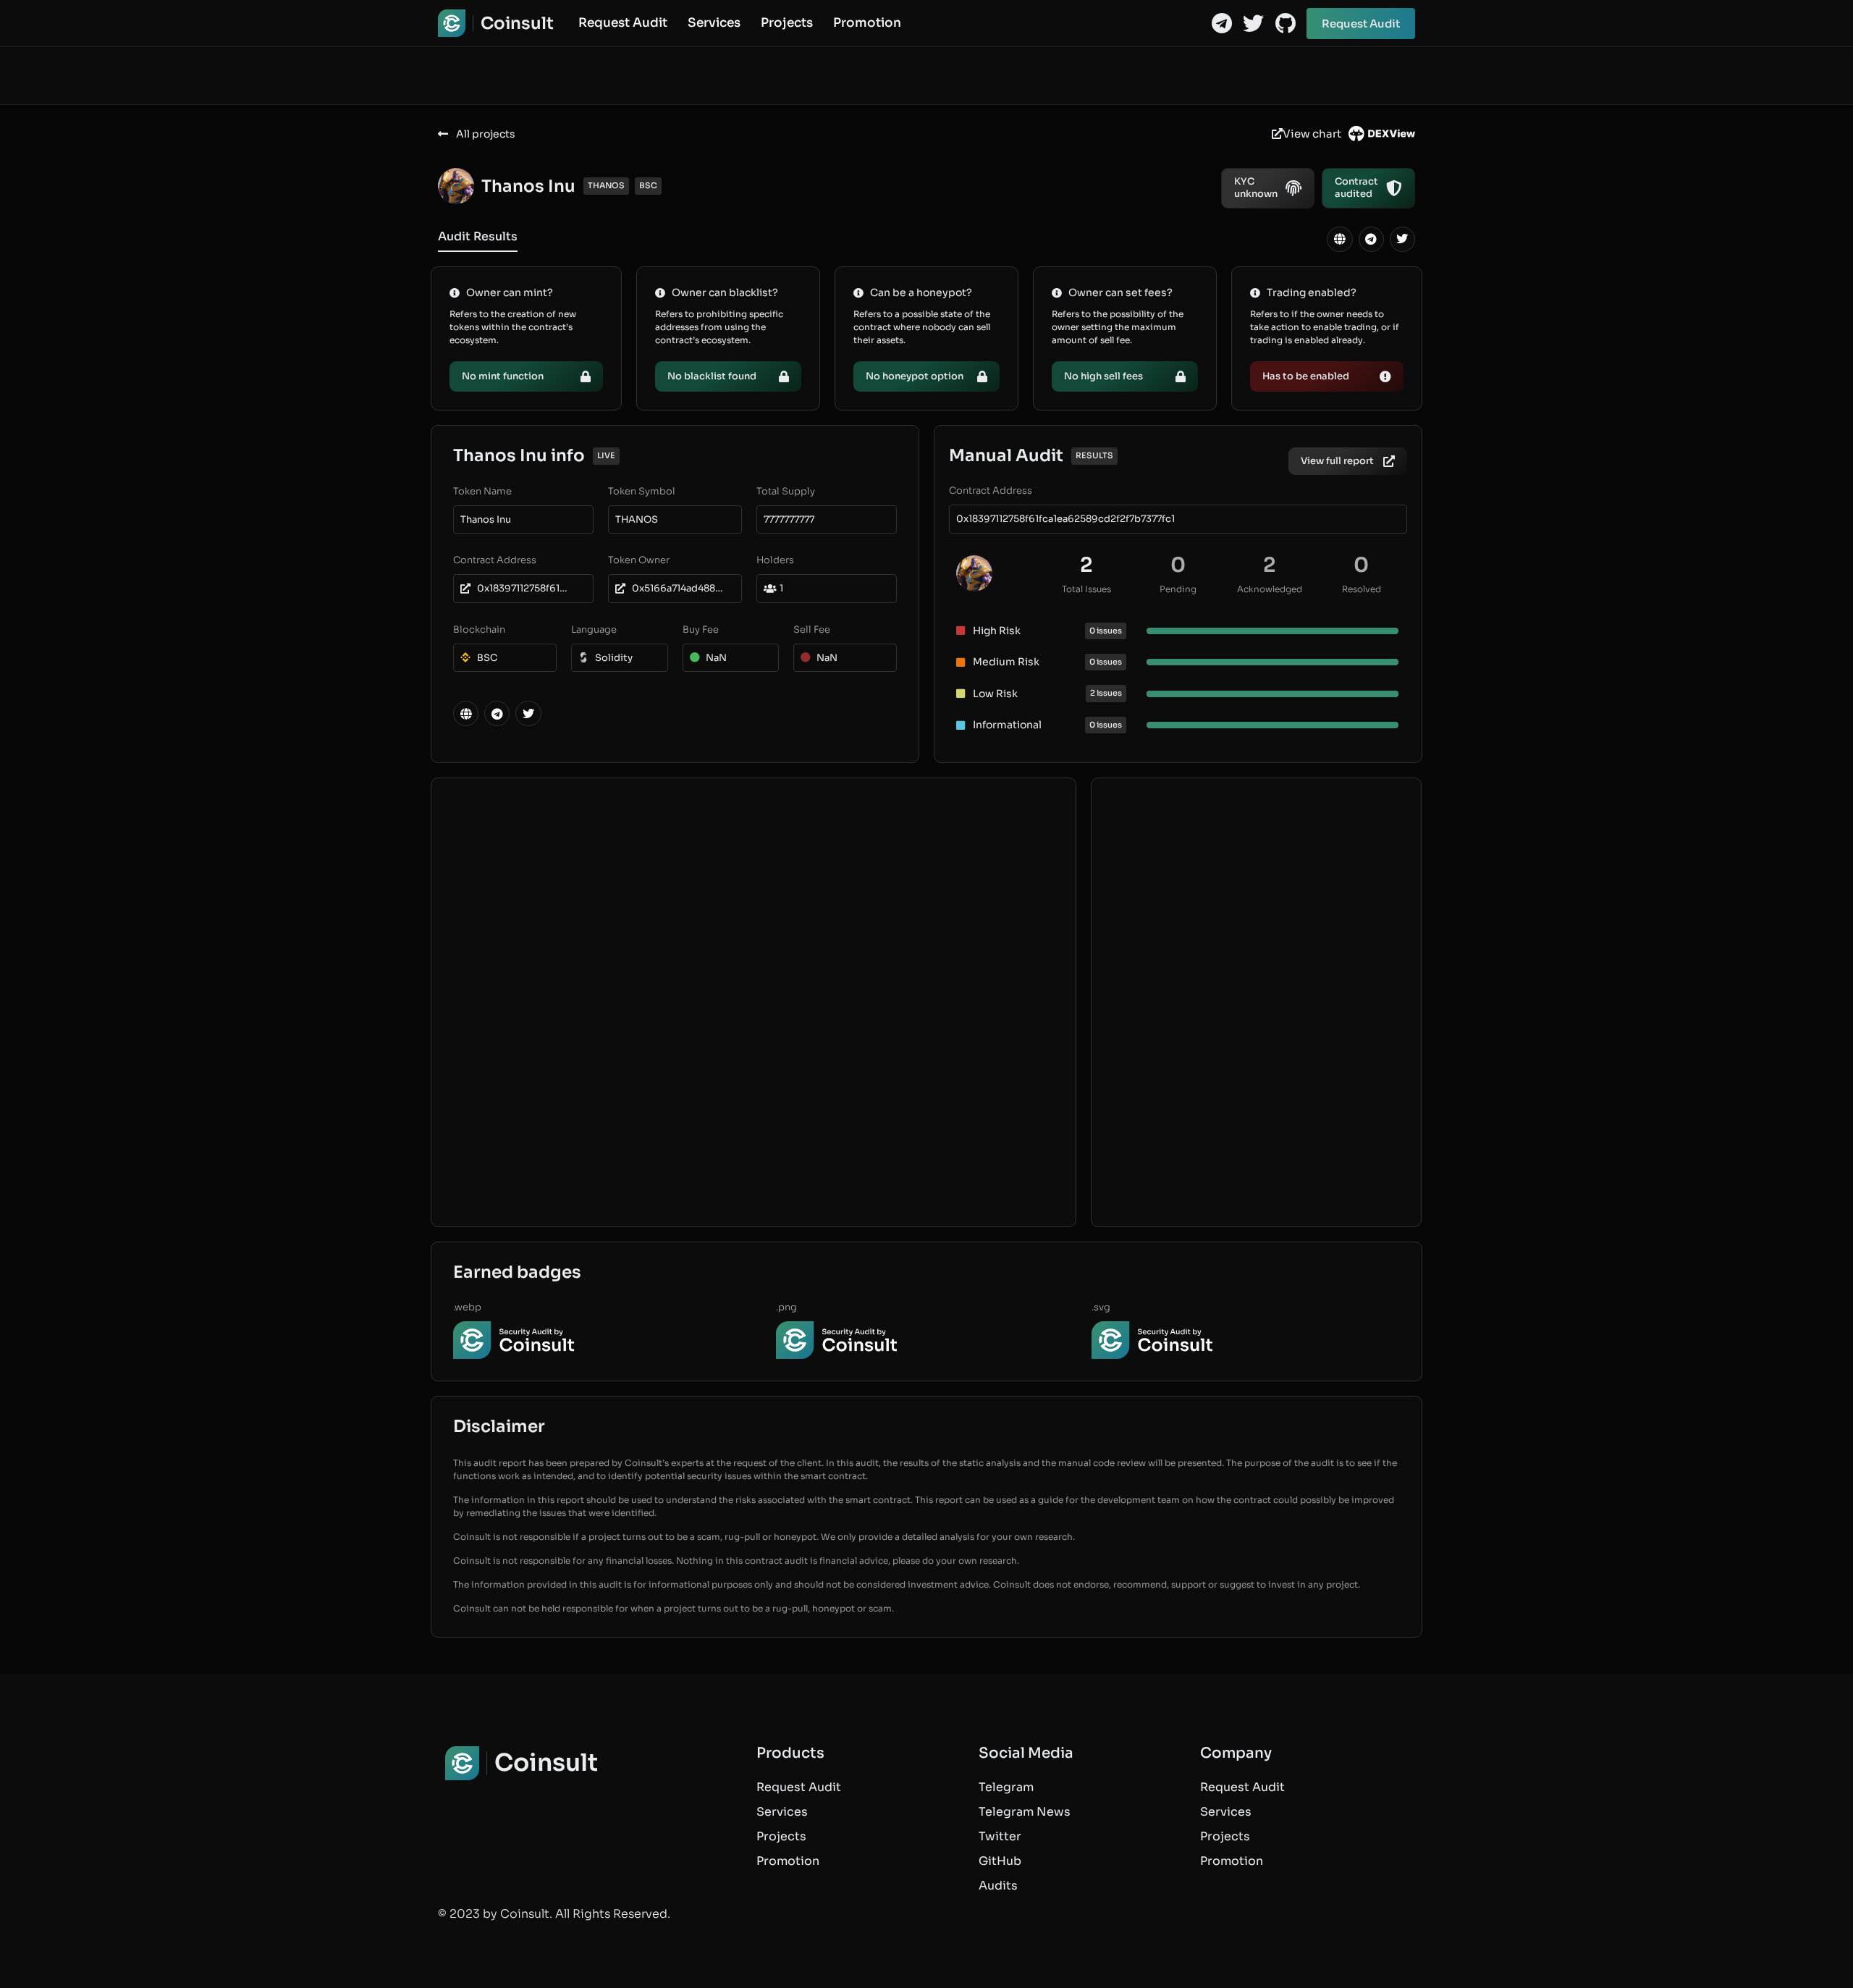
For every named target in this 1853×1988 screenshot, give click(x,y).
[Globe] (1339, 239)
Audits (998, 1886)
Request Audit (623, 23)
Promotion (867, 23)
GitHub (1000, 1861)
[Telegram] (1221, 24)
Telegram (1006, 1787)
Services (714, 23)
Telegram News (1025, 1812)
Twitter (1000, 1836)
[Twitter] (1253, 24)
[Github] (1285, 24)
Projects (787, 23)
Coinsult (517, 24)
